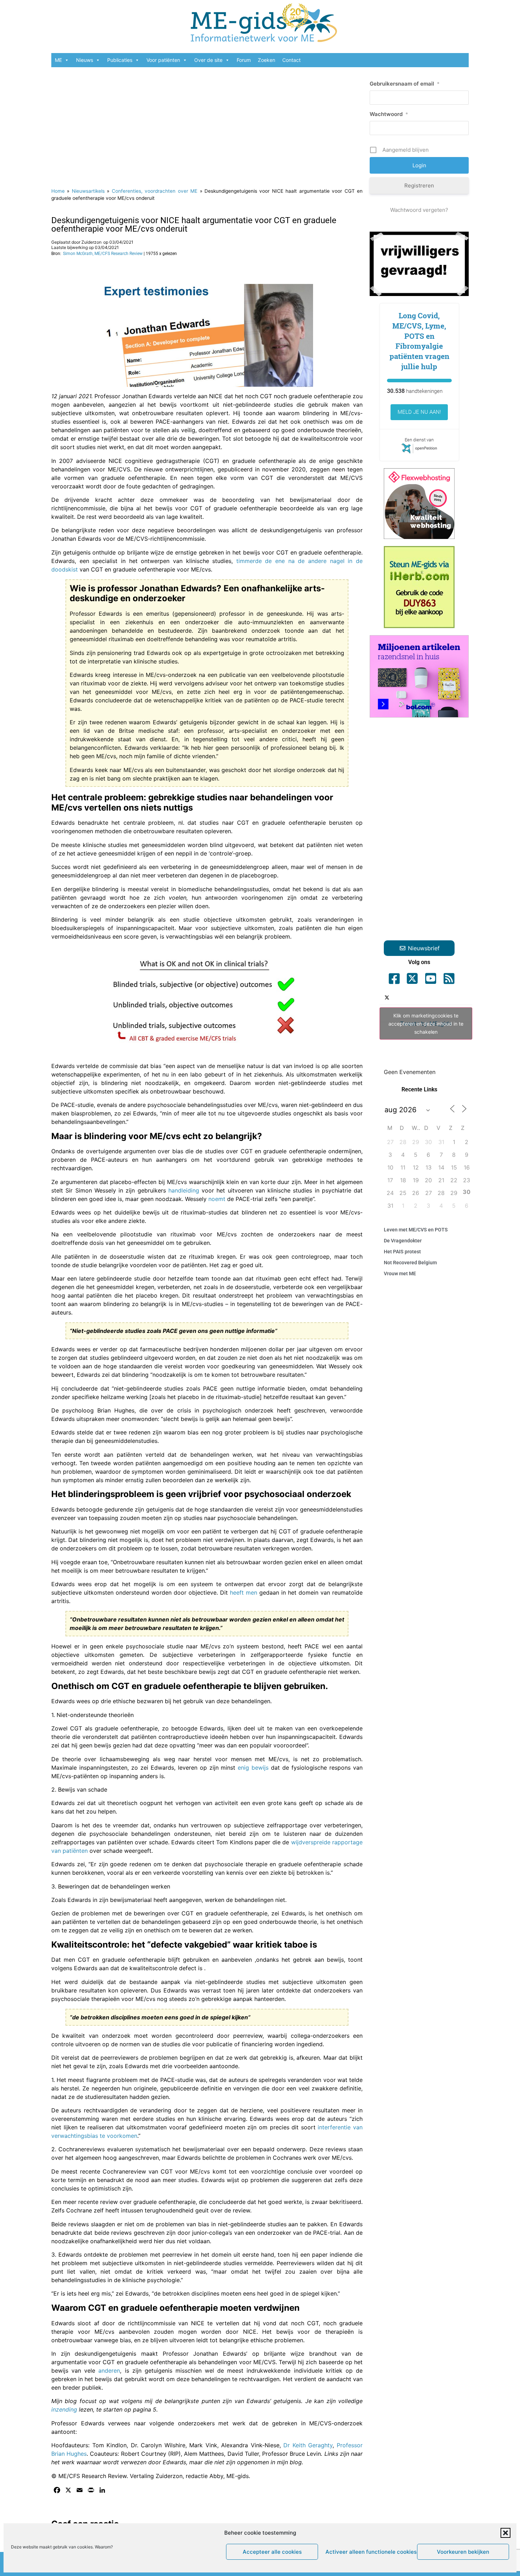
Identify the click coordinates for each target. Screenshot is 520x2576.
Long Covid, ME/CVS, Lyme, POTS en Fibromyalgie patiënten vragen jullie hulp (419, 341)
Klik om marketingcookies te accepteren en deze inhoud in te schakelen (426, 1024)
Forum (244, 60)
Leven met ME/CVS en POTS (416, 1230)
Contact (291, 60)
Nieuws (85, 60)
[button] (505, 2533)
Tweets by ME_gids (426, 1024)
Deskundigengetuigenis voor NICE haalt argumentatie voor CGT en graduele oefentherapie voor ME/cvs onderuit (194, 225)
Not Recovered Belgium (410, 1263)
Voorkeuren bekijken (463, 2552)
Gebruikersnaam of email (405, 84)
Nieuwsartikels (88, 191)
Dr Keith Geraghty (308, 2445)
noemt (218, 1199)
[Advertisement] (207, 124)
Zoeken (267, 60)
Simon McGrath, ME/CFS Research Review (103, 254)
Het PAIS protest (402, 1252)
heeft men (244, 1592)
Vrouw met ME (400, 1274)
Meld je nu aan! (419, 412)
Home (58, 191)
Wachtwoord (389, 114)
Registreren (419, 185)
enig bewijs (253, 1768)
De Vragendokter (403, 1241)
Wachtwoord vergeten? (419, 210)
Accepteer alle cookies (272, 2552)
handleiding (185, 1190)
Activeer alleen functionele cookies (369, 2552)
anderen (109, 2371)
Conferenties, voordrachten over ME (155, 191)
